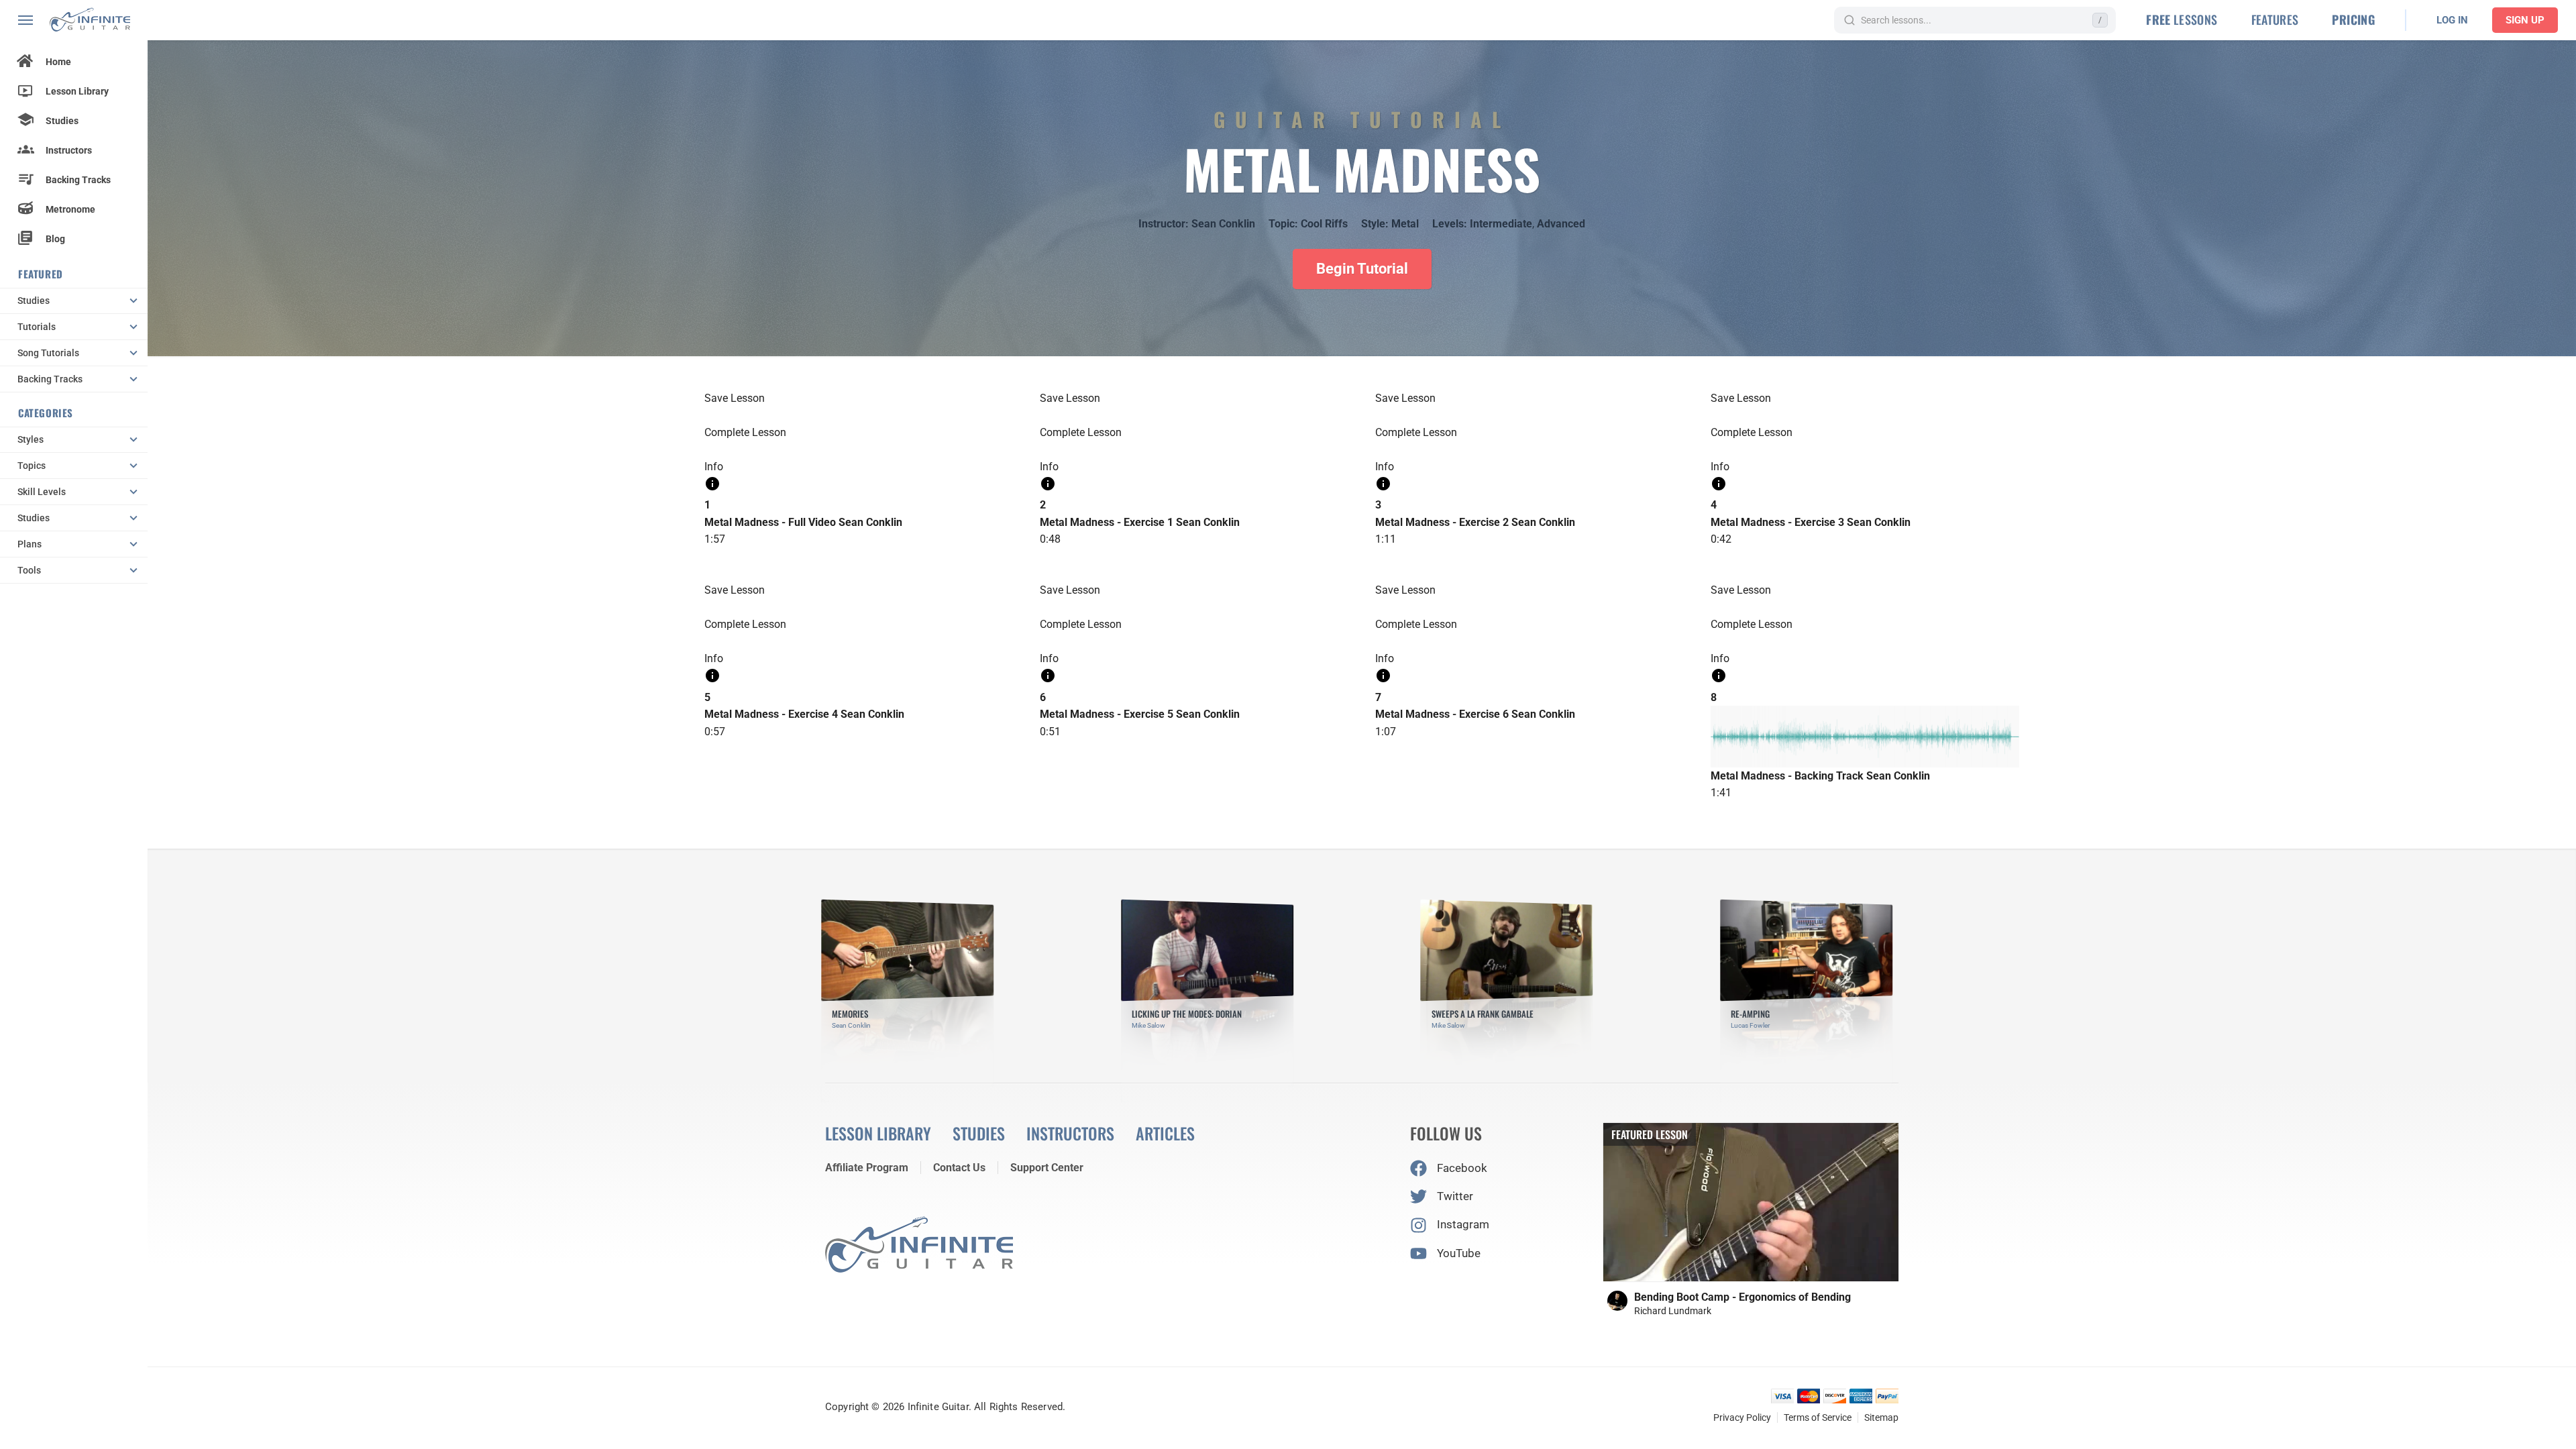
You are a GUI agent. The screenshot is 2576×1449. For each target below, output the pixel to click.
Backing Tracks (78, 180)
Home (58, 62)
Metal (1405, 224)
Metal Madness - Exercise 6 (1442, 714)
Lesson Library (77, 91)
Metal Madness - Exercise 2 (1442, 522)
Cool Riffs (1324, 224)
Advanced (1561, 224)
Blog (55, 239)
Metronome (70, 209)
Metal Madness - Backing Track (1787, 776)
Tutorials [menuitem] (37, 327)
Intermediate (1501, 224)
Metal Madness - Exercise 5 (1107, 714)
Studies (62, 121)
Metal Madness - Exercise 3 (1777, 522)
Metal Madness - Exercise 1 (1107, 522)
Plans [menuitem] (30, 544)
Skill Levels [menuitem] (42, 492)
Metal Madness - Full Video (770, 522)
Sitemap (1881, 1417)
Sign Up (2525, 20)
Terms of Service (1818, 1417)
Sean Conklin (1223, 224)
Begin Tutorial (1362, 269)
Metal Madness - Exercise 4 (771, 714)
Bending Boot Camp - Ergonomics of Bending (1742, 1297)
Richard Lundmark (1673, 1311)
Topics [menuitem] (32, 466)
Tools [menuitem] (29, 570)
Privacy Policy (1742, 1417)
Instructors (69, 150)
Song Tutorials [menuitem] (48, 353)
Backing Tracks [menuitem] (50, 379)
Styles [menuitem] (31, 439)
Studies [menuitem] (34, 301)
